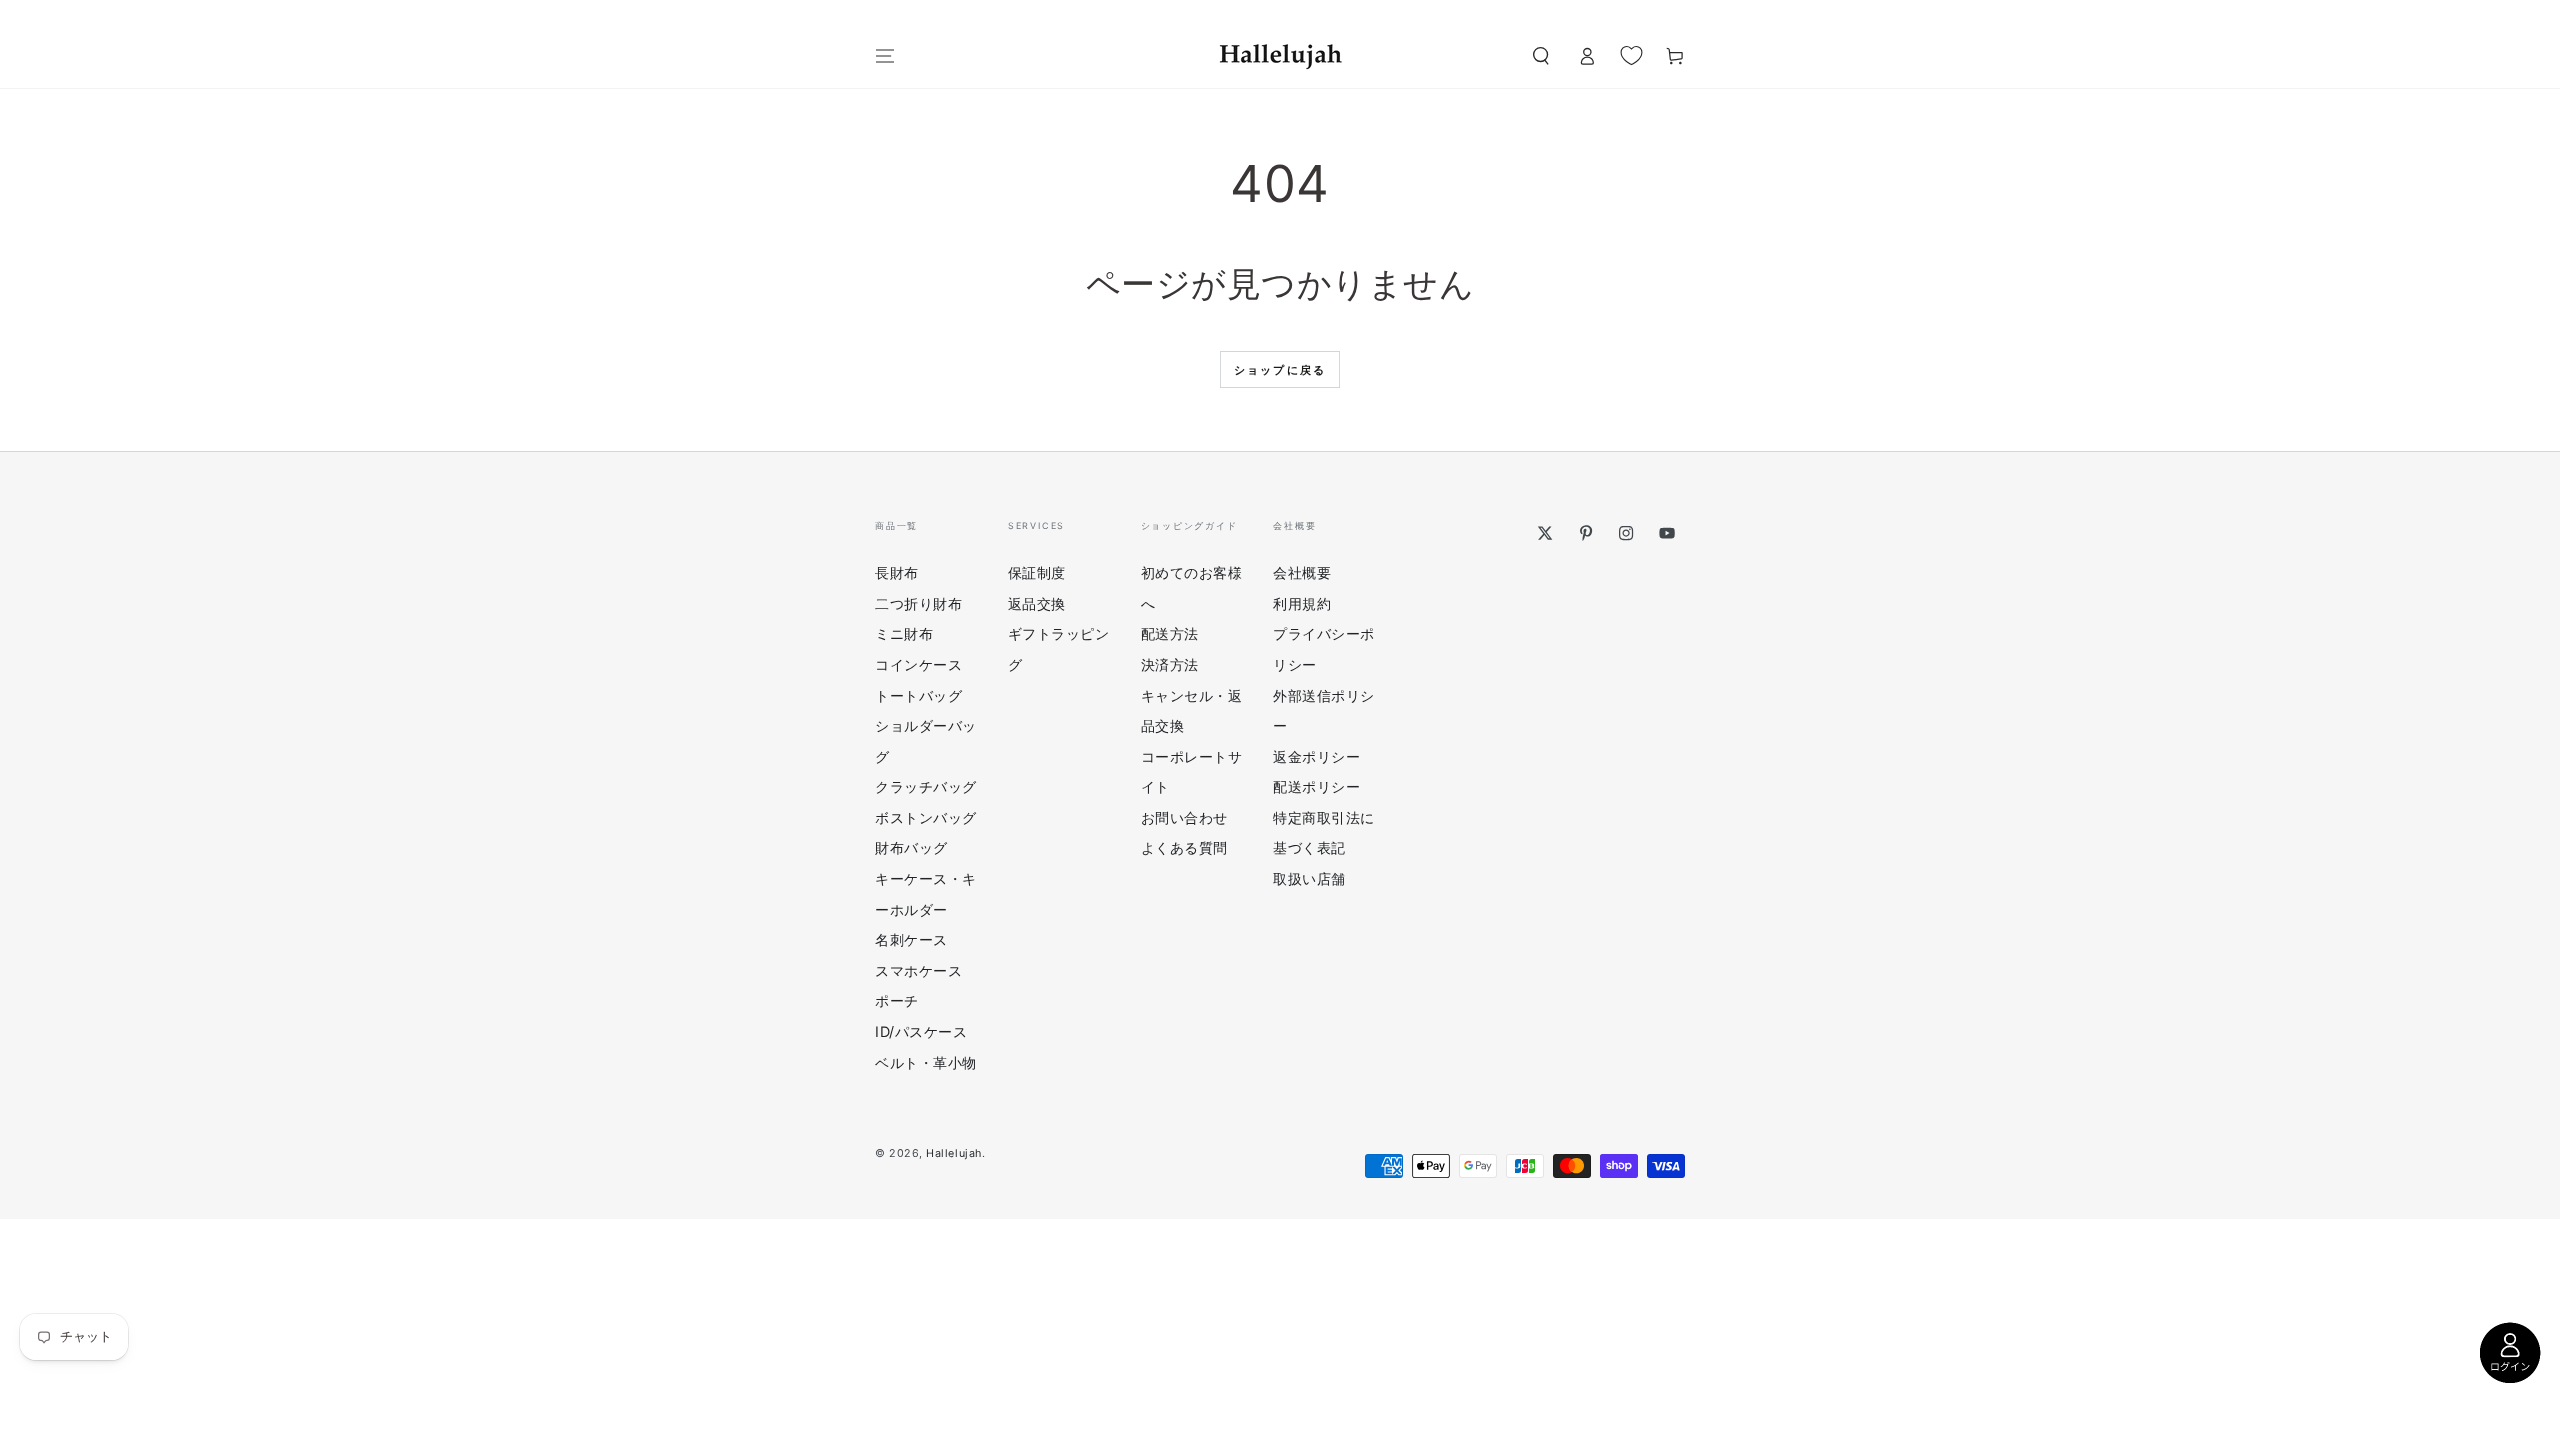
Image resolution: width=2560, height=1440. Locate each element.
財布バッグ (911, 847)
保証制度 (1037, 572)
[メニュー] (885, 56)
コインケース (918, 664)
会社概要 (1302, 572)
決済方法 (1170, 664)
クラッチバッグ (926, 786)
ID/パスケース (921, 1031)
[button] (1540, 56)
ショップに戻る (1280, 370)
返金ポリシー (1316, 756)
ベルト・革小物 (926, 1062)
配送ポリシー (1316, 786)
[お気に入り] (1631, 55)
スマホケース (918, 970)
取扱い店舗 (1309, 878)
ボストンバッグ (926, 817)
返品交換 (1037, 603)
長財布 (897, 572)
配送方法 (1170, 633)
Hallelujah (953, 1153)
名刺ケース (911, 939)
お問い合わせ (1184, 817)
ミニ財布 (904, 633)
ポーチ (897, 1000)
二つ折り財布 (918, 603)
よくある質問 (1184, 847)
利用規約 (1302, 603)
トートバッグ (918, 695)
